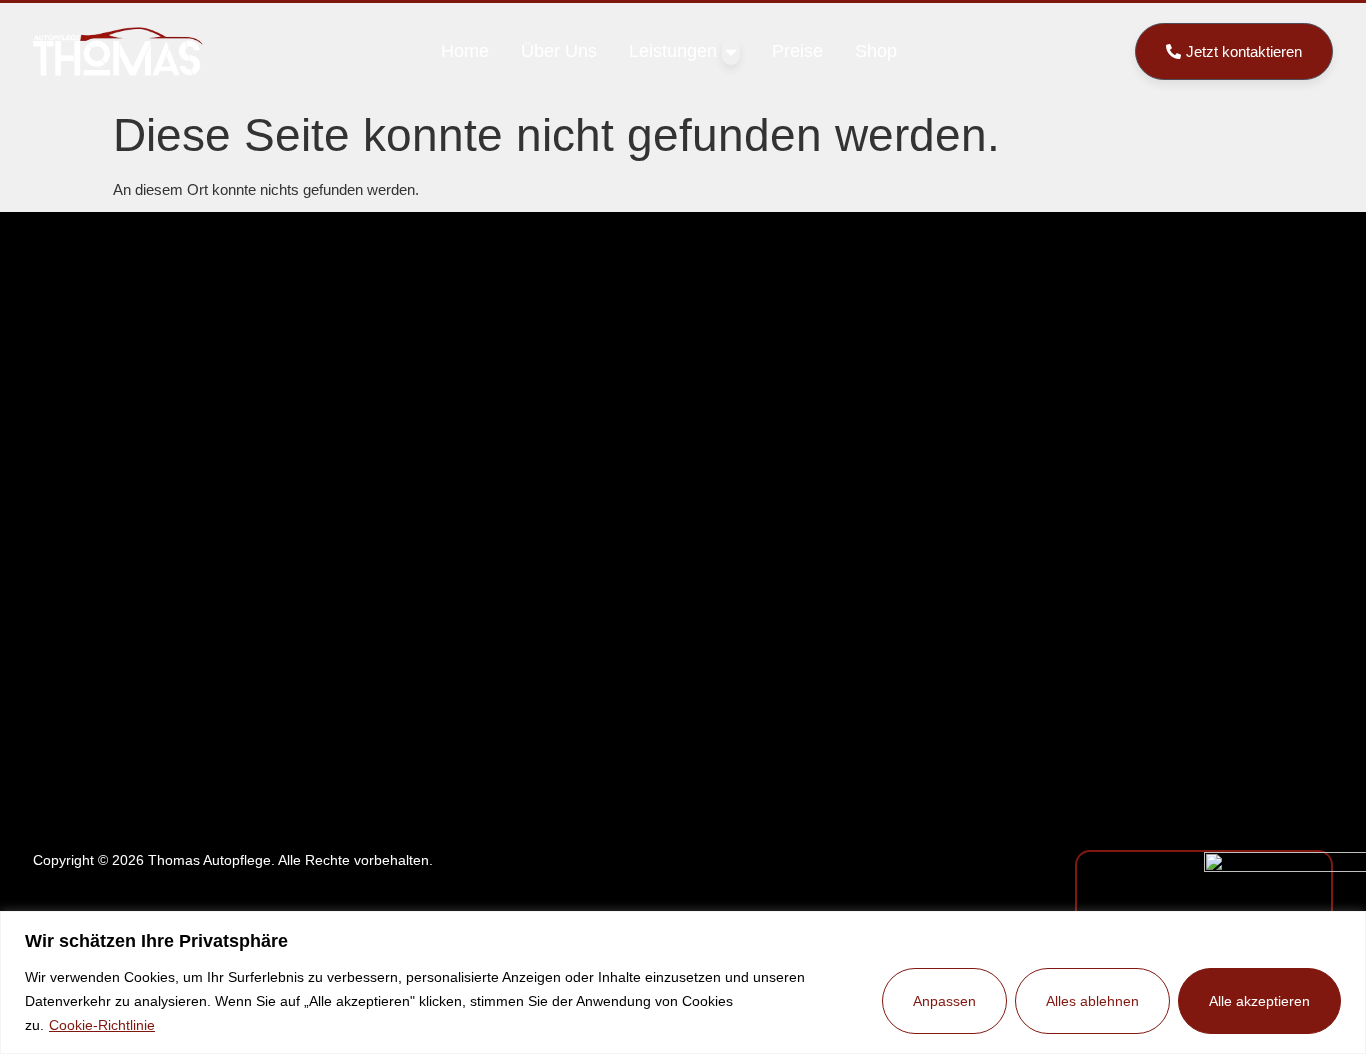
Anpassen (944, 1001)
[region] (683, 982)
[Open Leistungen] (731, 51)
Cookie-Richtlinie (102, 1025)
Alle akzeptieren (1259, 1001)
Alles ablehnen (1092, 1001)
